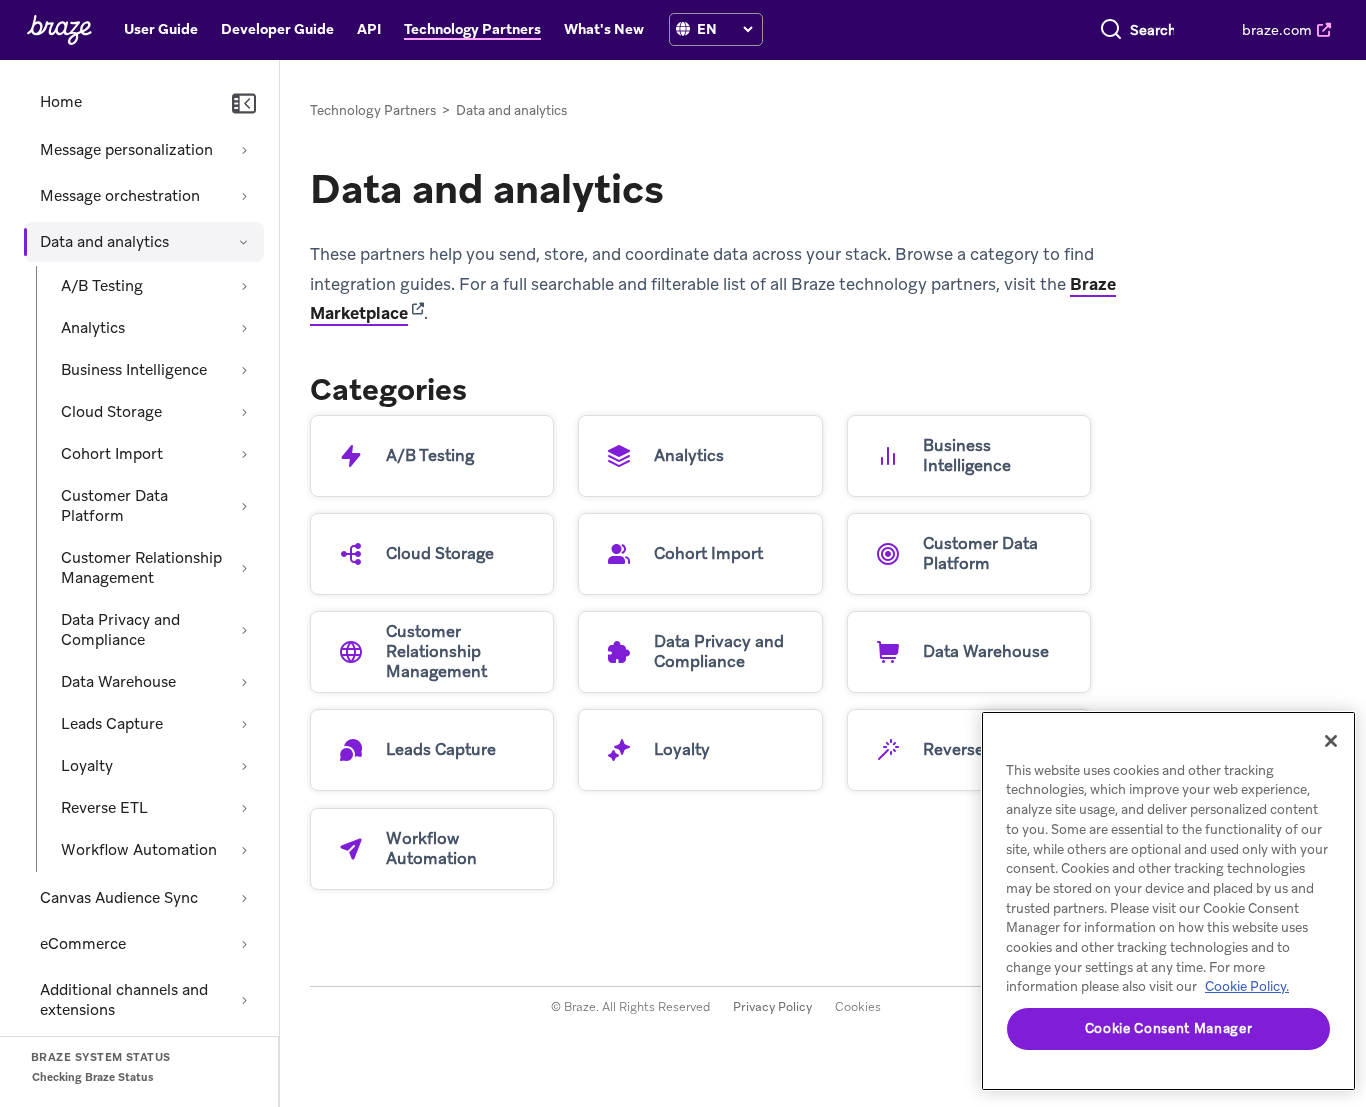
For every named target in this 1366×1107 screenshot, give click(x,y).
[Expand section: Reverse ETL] (244, 808)
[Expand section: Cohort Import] (244, 454)
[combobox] (1152, 30)
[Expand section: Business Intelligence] (244, 370)
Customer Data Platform (114, 506)
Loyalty (87, 766)
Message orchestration (120, 196)
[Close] (1331, 741)
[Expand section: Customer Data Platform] (244, 506)
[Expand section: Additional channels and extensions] (244, 1000)
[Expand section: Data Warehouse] (244, 682)
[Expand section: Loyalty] (244, 766)
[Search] (1111, 30)
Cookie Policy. (1247, 986)
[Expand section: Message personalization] (244, 150)
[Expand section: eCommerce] (244, 944)
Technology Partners (373, 110)
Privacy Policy (772, 1007)
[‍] (683, 29)
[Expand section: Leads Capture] (244, 724)
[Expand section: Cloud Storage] (244, 412)
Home (61, 102)
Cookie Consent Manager (1168, 1028)
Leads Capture (112, 724)
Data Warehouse (118, 682)
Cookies (858, 1007)
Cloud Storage (111, 412)
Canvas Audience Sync (119, 898)
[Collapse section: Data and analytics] (244, 242)
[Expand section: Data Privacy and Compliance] (244, 630)
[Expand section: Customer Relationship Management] (244, 568)
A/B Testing (102, 286)
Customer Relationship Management (141, 568)
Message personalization (126, 150)
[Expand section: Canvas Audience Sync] (244, 898)
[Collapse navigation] (244, 104)
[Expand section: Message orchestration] (244, 196)
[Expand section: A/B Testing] (244, 286)
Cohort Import (112, 454)
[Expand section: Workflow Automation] (244, 850)
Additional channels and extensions (124, 1000)
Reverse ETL (104, 808)
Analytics (93, 328)
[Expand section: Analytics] (244, 328)
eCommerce (83, 944)
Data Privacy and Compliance (120, 630)
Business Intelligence (134, 370)
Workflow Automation (139, 850)
